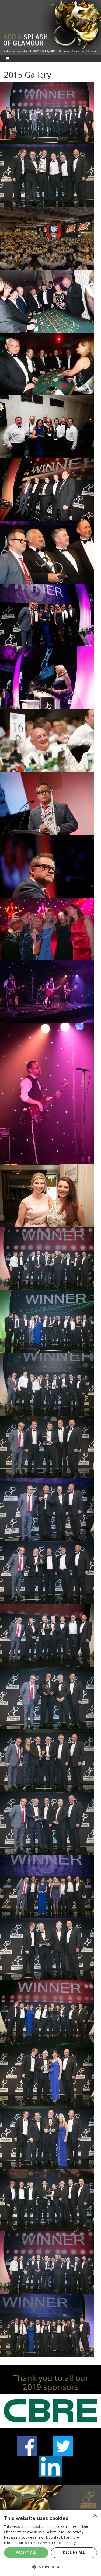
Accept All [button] (26, 2552)
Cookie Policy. (65, 2543)
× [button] (95, 2516)
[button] (50, 2567)
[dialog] (50, 2543)
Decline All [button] (74, 2552)
